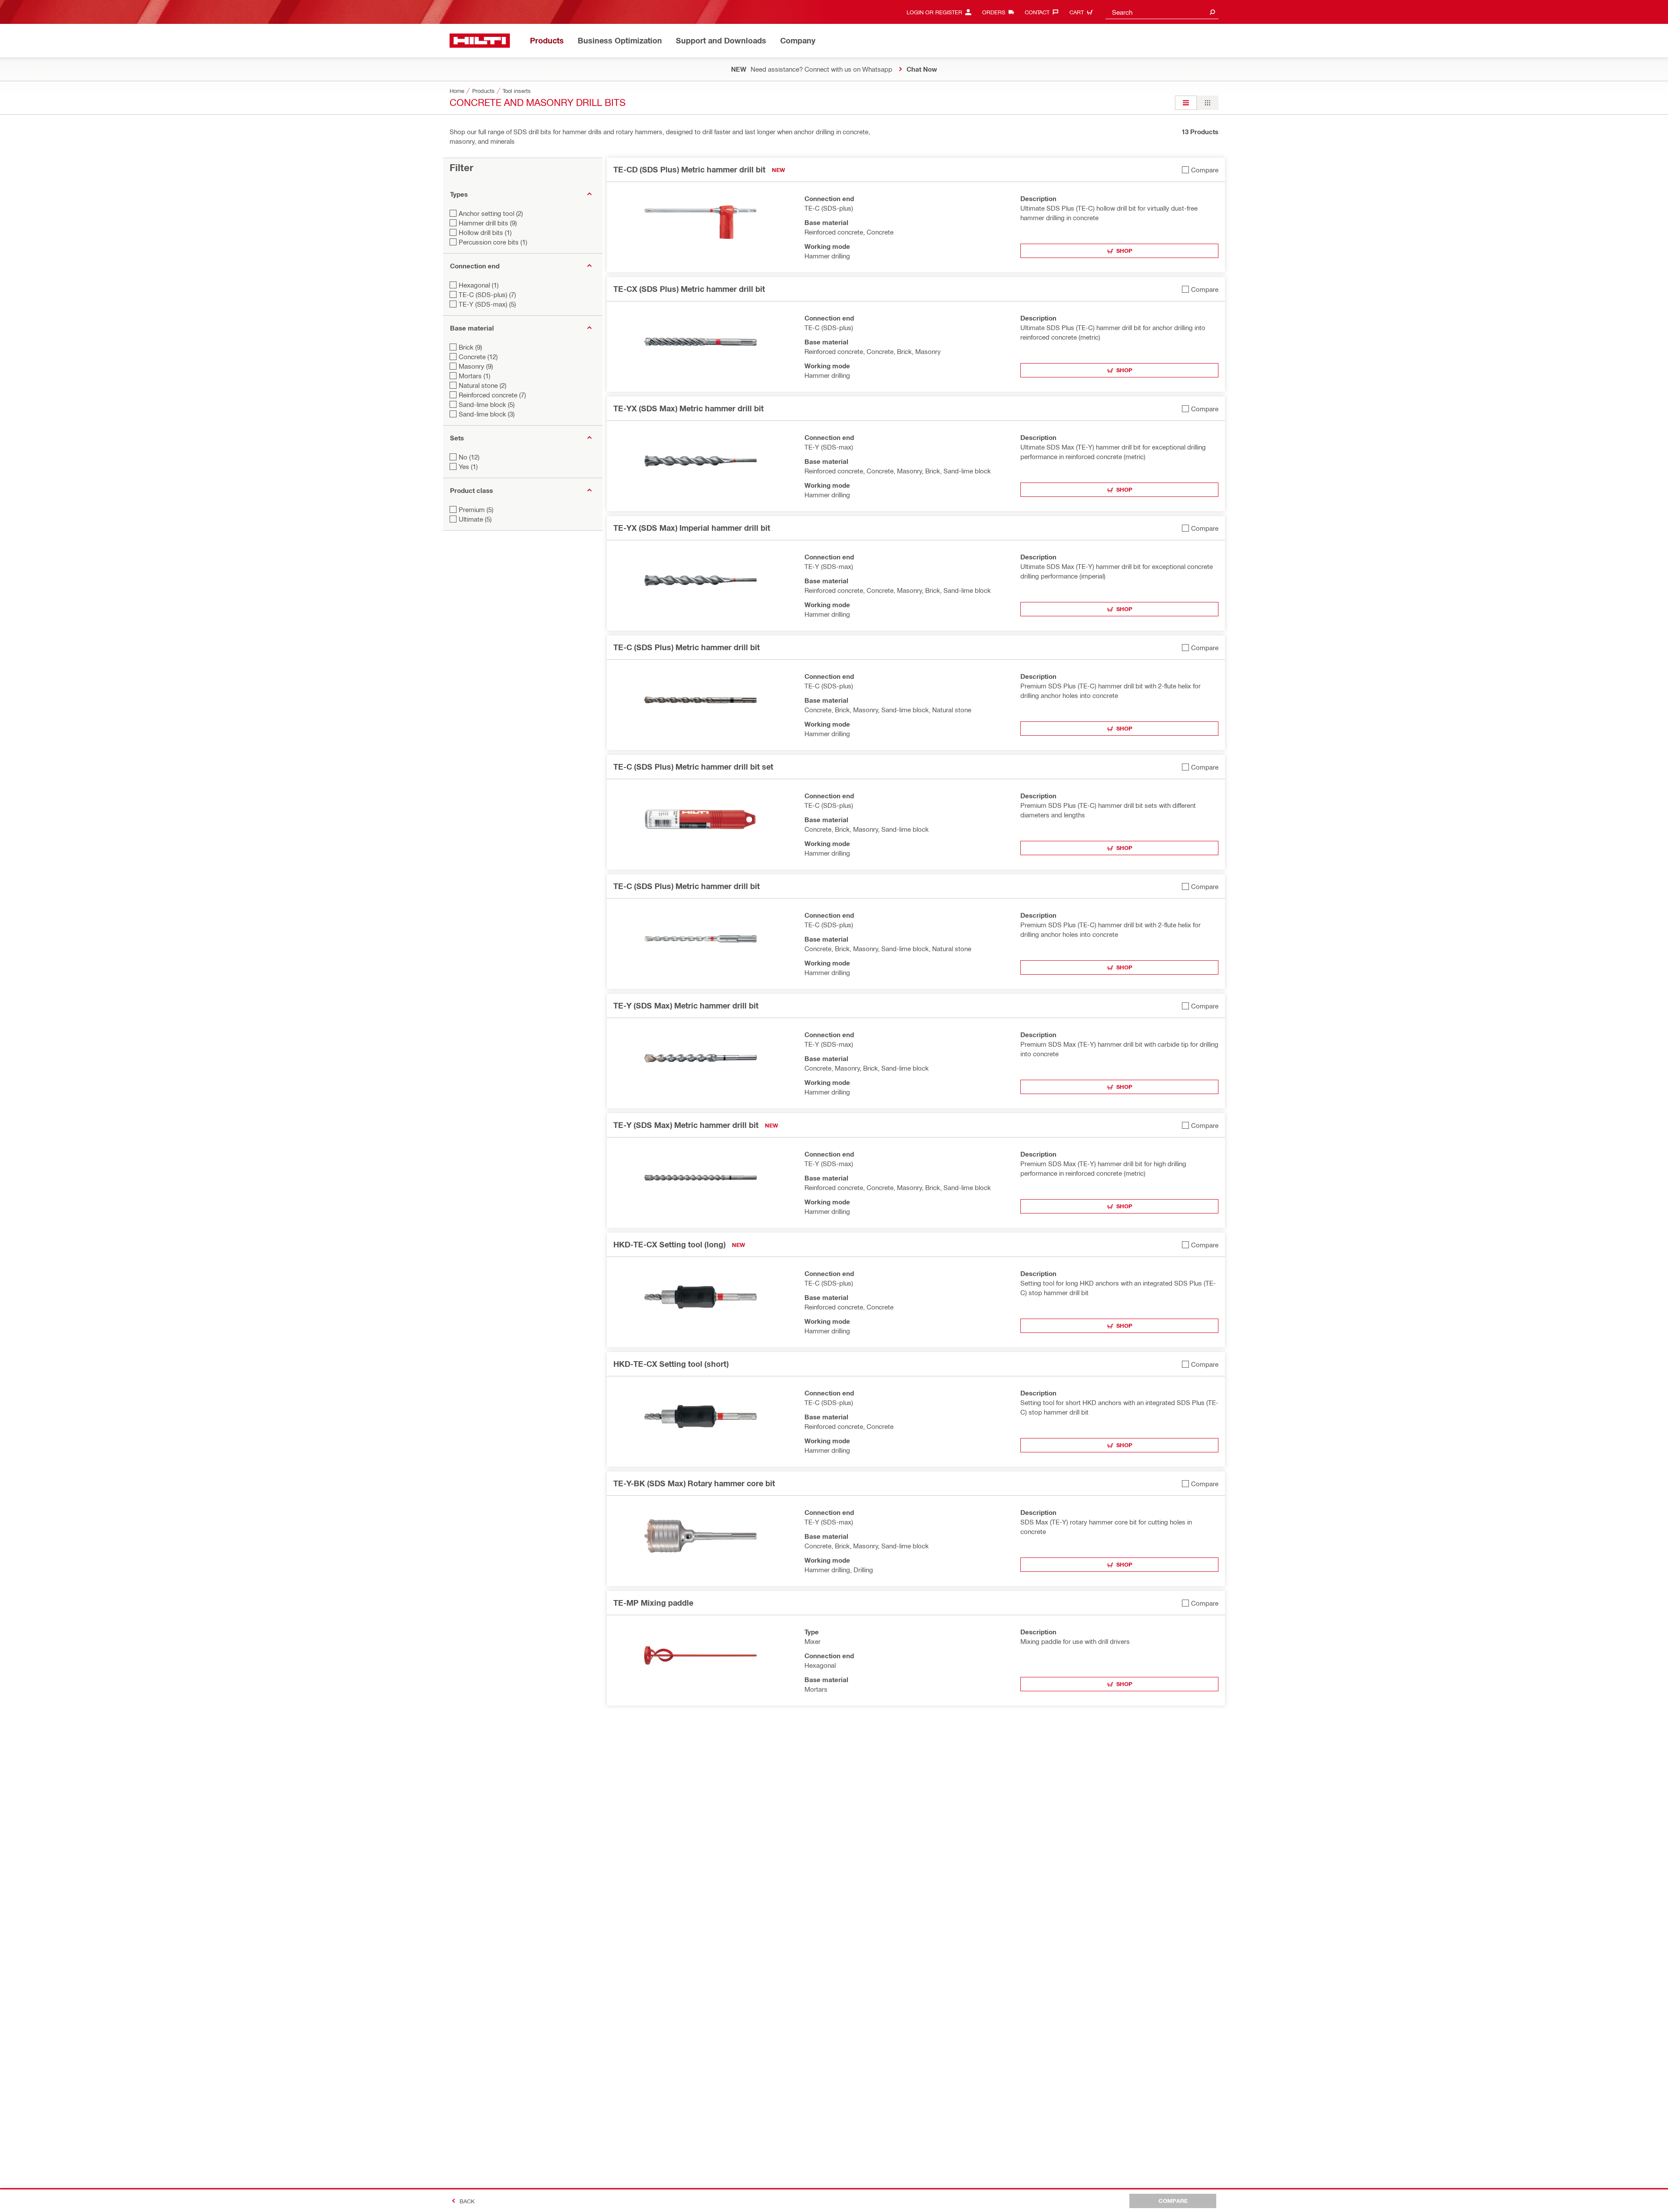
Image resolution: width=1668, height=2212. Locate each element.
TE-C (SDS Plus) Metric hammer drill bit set (693, 767)
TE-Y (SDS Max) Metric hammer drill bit (686, 1005)
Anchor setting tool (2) (491, 213)
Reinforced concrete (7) (492, 395)
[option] (1186, 103)
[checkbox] (1200, 170)
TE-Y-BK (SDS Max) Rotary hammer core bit (694, 1483)
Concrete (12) (478, 357)
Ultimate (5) (475, 519)
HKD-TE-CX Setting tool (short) (671, 1364)
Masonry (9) (476, 366)
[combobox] (1162, 12)
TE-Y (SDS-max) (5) (487, 304)
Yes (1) (468, 466)
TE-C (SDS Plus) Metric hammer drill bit (687, 647)
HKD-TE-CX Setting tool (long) (669, 1244)
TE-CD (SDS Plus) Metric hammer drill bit (689, 169)
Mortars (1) (475, 376)
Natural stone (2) (483, 385)
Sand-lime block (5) (487, 404)
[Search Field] (1212, 12)
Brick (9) (470, 347)
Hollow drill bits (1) (485, 232)
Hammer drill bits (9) (488, 223)
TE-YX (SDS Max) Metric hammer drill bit (688, 408)
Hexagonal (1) (479, 285)
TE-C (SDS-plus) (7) (487, 294)
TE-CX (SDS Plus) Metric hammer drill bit (689, 289)
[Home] (480, 41)
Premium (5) (476, 509)
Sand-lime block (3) (487, 414)
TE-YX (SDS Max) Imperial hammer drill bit (692, 528)
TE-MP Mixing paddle (653, 1603)
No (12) (469, 457)
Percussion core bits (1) (493, 242)
